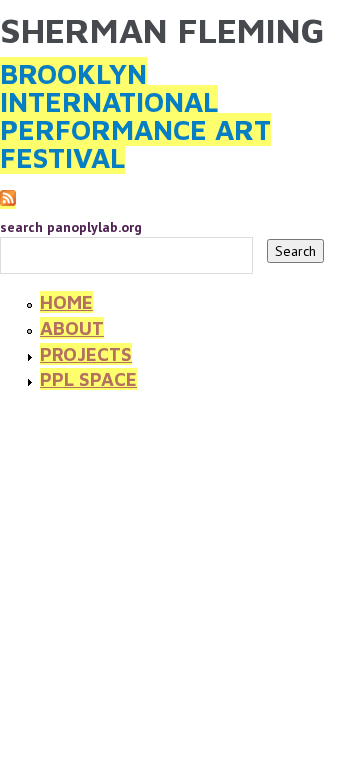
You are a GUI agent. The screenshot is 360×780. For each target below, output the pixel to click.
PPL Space (88, 379)
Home (66, 302)
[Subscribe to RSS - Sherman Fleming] (8, 200)
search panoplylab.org (71, 227)
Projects (86, 354)
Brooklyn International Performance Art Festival (135, 115)
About (72, 328)
